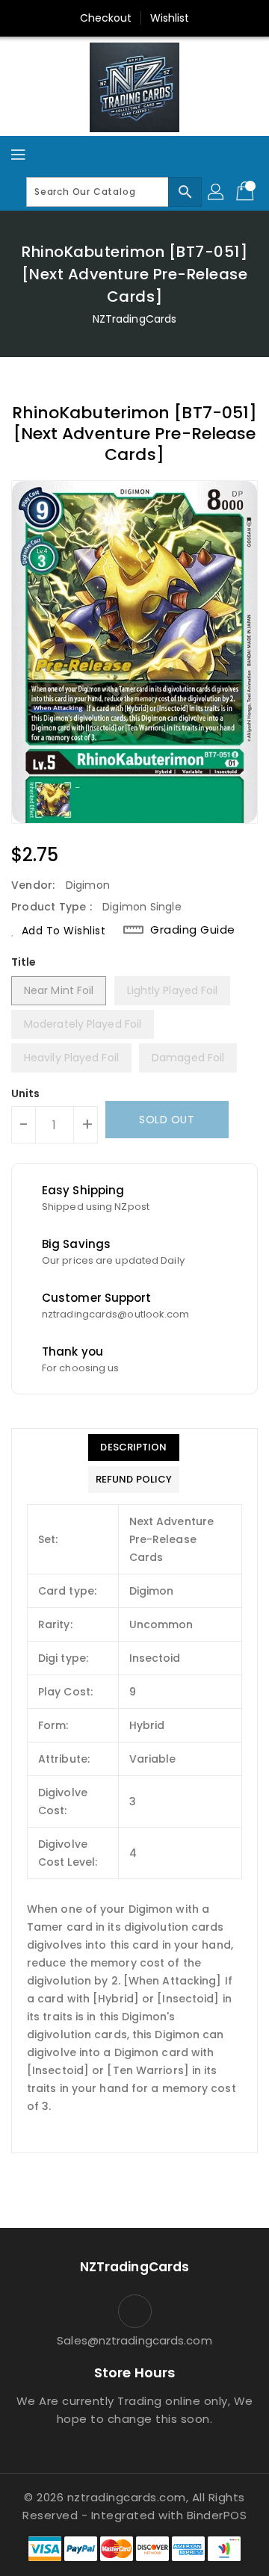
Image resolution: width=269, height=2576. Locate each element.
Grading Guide (193, 930)
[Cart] (247, 192)
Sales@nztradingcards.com (134, 2340)
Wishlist (170, 18)
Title (24, 962)
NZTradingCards (134, 319)
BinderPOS (217, 2515)
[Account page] (217, 192)
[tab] (134, 1447)
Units (26, 1093)
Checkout (106, 18)
